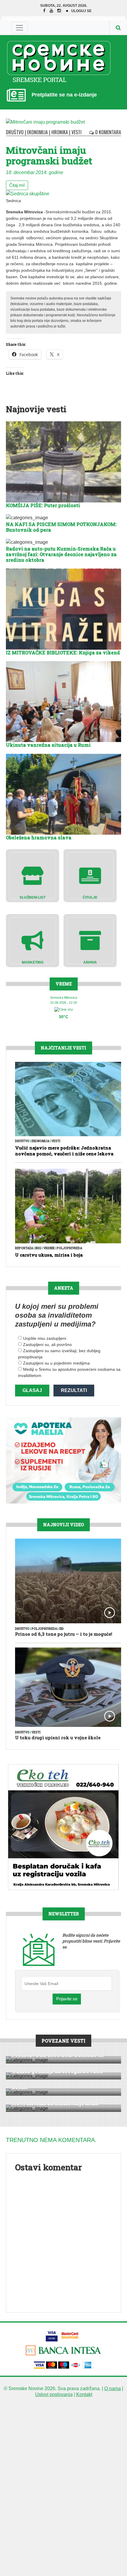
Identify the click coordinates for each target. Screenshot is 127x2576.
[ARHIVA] (90, 940)
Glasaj (32, 1390)
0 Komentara (108, 132)
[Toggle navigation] (19, 28)
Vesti (76, 132)
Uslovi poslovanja (54, 2394)
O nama (113, 2389)
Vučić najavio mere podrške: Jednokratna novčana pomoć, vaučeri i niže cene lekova (64, 1151)
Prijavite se (67, 1999)
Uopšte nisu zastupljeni (45, 1338)
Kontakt (84, 2394)
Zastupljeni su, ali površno (47, 1345)
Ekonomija (38, 132)
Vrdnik (49, 1248)
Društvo (15, 132)
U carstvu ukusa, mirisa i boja (49, 1255)
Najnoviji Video (63, 1525)
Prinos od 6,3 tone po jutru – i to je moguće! (64, 1634)
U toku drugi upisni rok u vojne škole (58, 1737)
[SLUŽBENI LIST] (32, 875)
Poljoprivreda (69, 1248)
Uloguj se (81, 11)
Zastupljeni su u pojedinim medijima (56, 1363)
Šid (61, 1629)
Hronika (60, 132)
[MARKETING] (32, 940)
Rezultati (74, 1390)
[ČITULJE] (90, 875)
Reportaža (24, 1248)
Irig (38, 1248)
